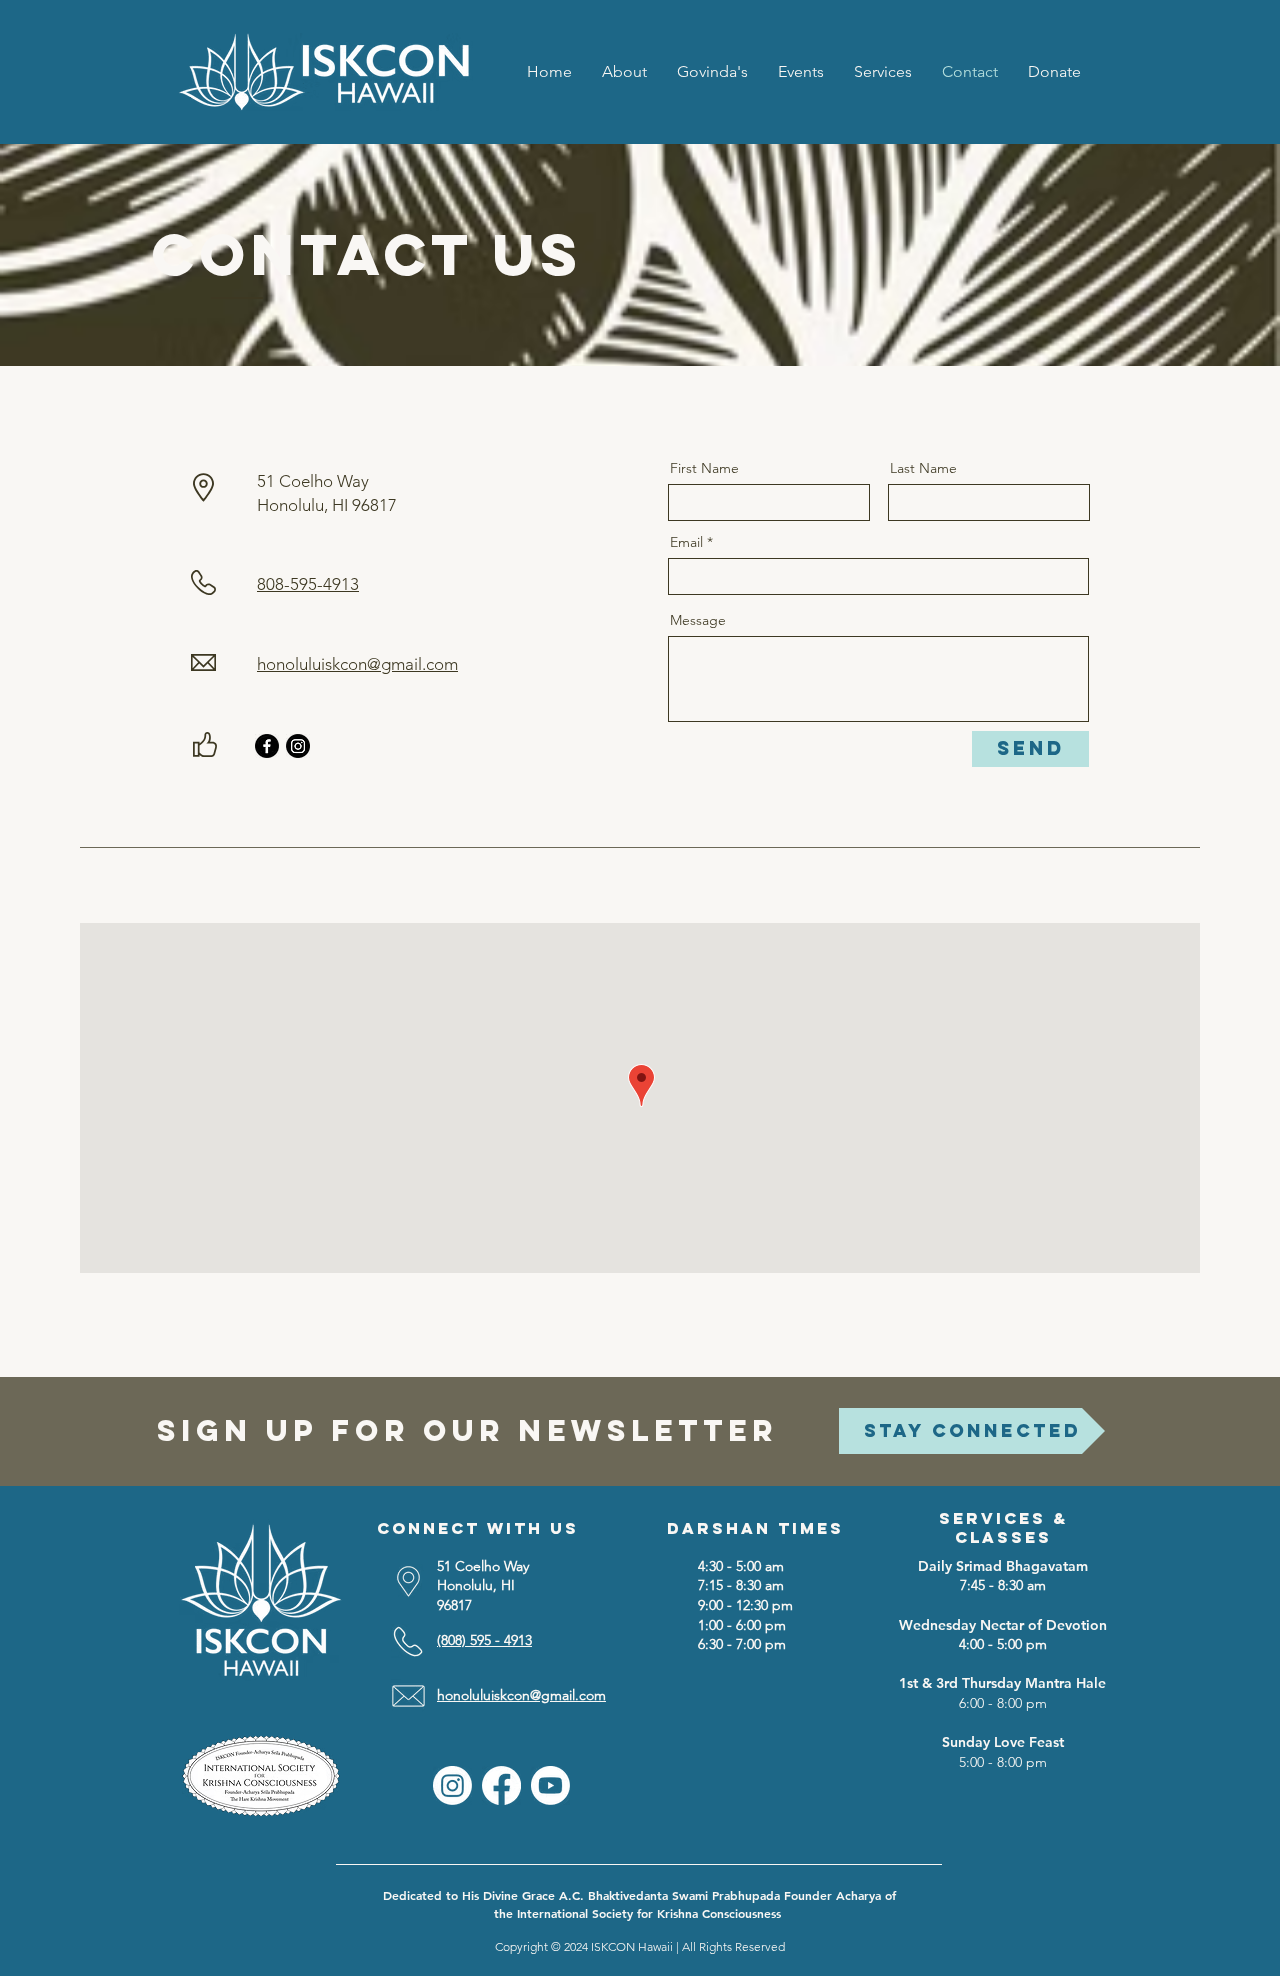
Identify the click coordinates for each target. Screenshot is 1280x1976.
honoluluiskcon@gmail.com (357, 664)
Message (698, 620)
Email (686, 542)
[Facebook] (267, 746)
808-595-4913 (308, 584)
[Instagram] (298, 746)
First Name (704, 468)
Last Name (923, 468)
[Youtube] (550, 1785)
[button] (883, 71)
